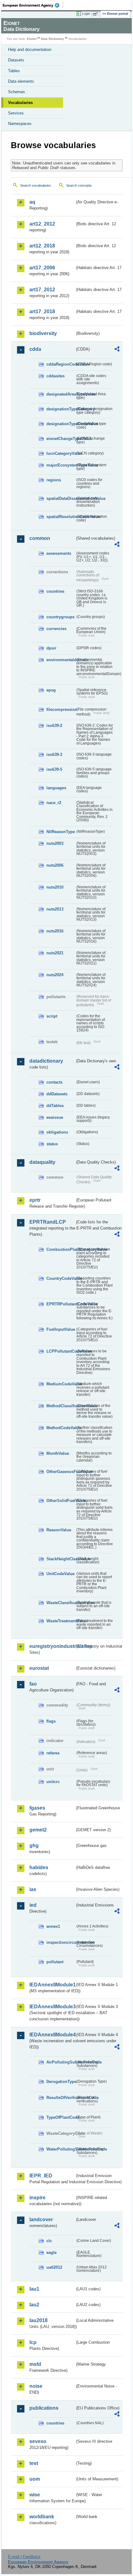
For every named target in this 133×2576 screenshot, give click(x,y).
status (52, 1144)
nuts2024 (55, 975)
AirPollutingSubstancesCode (61, 2062)
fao (33, 1684)
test (34, 2463)
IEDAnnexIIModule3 (52, 2007)
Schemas (17, 92)
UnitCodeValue (60, 1574)
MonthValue (58, 1453)
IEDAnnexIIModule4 (52, 2035)
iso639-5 (54, 769)
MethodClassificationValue (61, 1406)
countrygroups (60, 617)
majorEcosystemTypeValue (61, 465)
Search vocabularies (36, 185)
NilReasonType (61, 832)
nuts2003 (55, 843)
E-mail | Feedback (24, 2557)
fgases (37, 1808)
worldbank (42, 2517)
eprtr (35, 1200)
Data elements (21, 81)
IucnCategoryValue (61, 453)
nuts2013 (55, 909)
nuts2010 (55, 887)
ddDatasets (57, 1094)
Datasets (16, 60)
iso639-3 (54, 755)
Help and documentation (30, 50)
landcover (41, 2219)
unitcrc (53, 1782)
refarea (53, 1753)
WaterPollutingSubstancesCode (61, 2149)
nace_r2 (54, 803)
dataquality (42, 1162)
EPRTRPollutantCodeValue (61, 1304)
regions (54, 480)
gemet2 (38, 1830)
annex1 (53, 1926)
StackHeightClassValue (61, 1559)
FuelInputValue (61, 1329)
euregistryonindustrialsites (52, 1646)
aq (32, 202)
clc (49, 2241)
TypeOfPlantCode (61, 2117)
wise (35, 2495)
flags (51, 1721)
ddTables (55, 1106)
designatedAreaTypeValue (61, 394)
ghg (34, 1846)
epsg (51, 690)
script (52, 1016)
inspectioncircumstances (61, 1942)
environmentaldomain (61, 660)
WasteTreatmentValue (61, 1621)
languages (56, 788)
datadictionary (46, 1061)
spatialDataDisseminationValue (61, 498)
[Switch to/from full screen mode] (97, 14)
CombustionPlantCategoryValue (61, 1249)
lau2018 (39, 2320)
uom (35, 2479)
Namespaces (20, 124)
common (40, 538)
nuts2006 (55, 865)
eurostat (39, 1668)
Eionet (32, 39)
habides (39, 1867)
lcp (33, 2342)
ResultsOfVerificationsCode (61, 2098)
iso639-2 (54, 726)
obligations (57, 1132)
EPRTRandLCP (48, 1222)
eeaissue (55, 1117)
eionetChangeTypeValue (61, 439)
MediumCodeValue (61, 1384)
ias (33, 1889)
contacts (54, 1082)
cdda (35, 349)
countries (55, 591)
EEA (33, 5)
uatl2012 (54, 2267)
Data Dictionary (52, 39)
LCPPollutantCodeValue (61, 1351)
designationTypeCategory (61, 409)
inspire (37, 2198)
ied (33, 1905)
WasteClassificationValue (61, 1603)
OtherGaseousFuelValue (61, 1472)
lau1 (34, 2289)
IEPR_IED (41, 2176)
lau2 (34, 2305)
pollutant (55, 1962)
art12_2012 (42, 224)
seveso (38, 2441)
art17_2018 (42, 311)
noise (36, 2386)
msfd (35, 2364)
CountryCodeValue (61, 1278)
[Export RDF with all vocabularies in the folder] (117, 350)
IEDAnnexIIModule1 (52, 1985)
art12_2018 (42, 246)
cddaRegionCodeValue (61, 364)
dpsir (51, 648)
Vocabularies (20, 103)
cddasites (56, 376)
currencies (56, 629)
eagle (51, 2252)
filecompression (61, 709)
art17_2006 (42, 268)
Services (16, 113)
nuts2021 (55, 953)
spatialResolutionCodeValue (61, 517)
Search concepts (79, 185)
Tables (14, 71)
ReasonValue (59, 1530)
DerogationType (61, 2082)
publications (44, 2408)
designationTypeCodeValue (61, 424)
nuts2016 (55, 931)
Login (86, 14)
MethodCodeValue (61, 1428)
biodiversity (43, 333)
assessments (59, 553)
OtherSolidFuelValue (61, 1501)
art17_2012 (42, 290)
